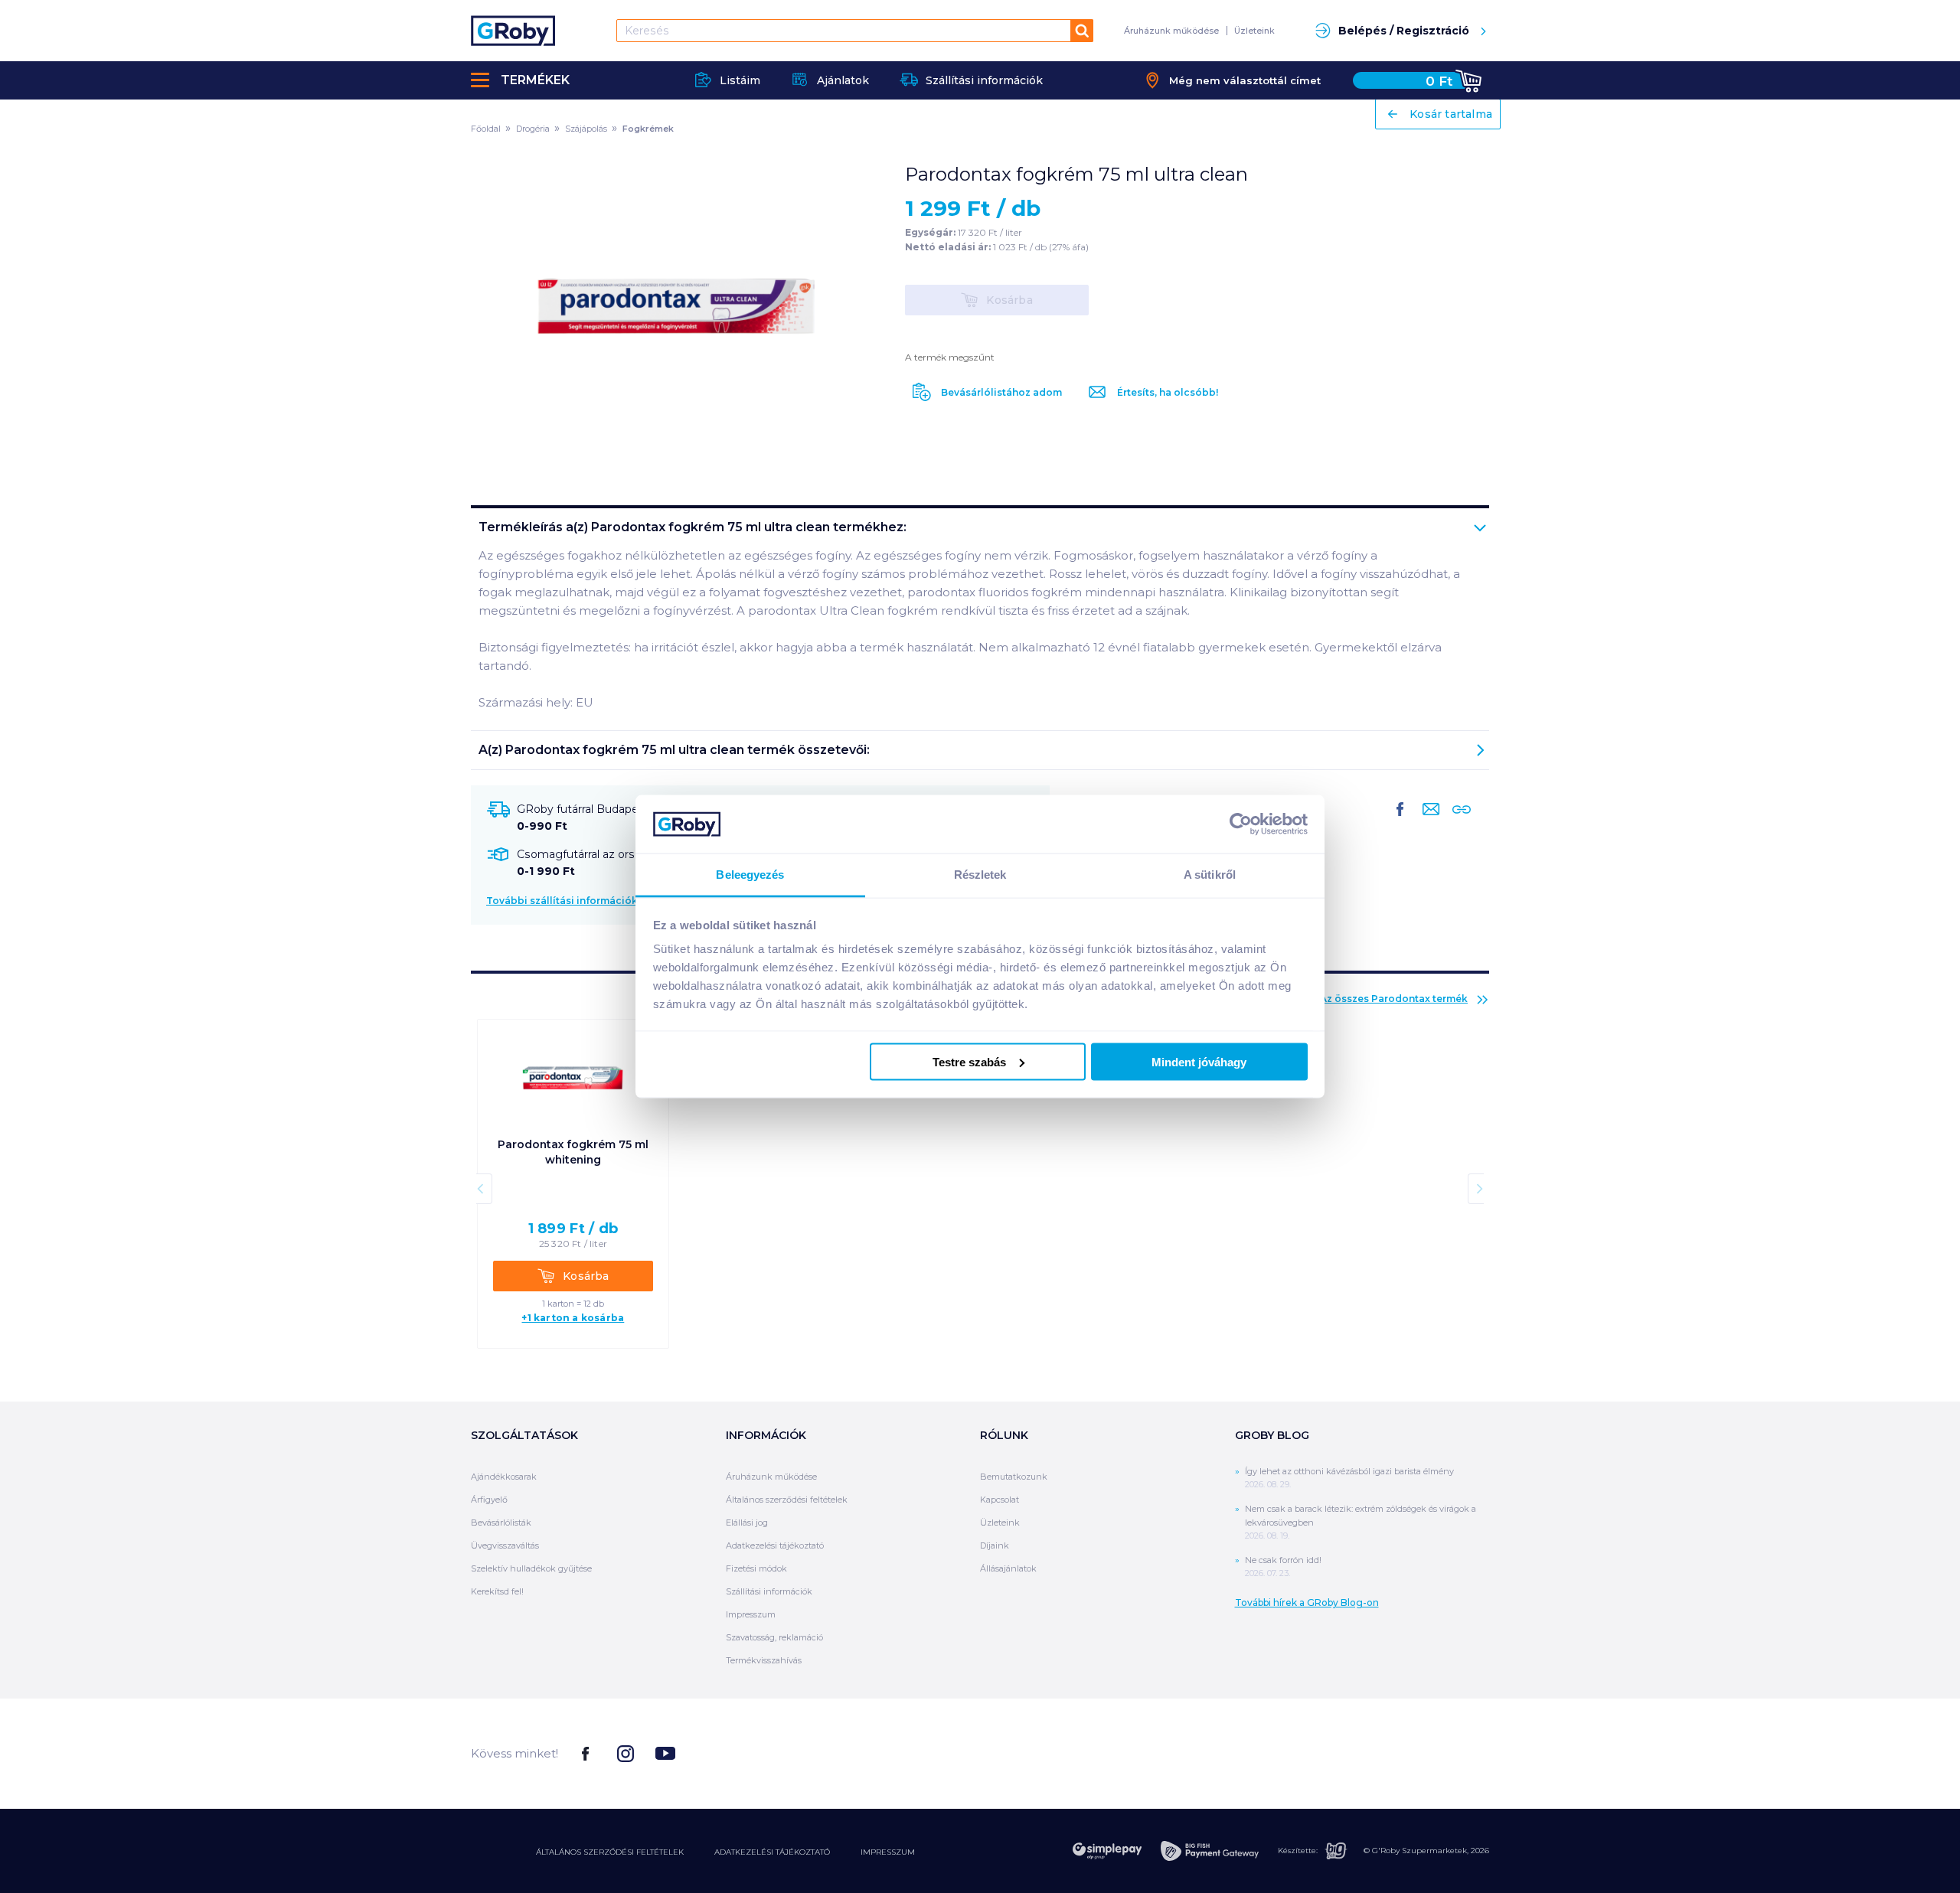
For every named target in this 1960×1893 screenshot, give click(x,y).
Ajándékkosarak (504, 1477)
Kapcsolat (1000, 1500)
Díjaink (995, 1545)
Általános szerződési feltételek (787, 1500)
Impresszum (751, 1614)
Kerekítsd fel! (497, 1591)
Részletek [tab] (980, 875)
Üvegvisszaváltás (505, 1545)
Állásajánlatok (1008, 1568)
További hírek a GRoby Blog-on (1307, 1603)
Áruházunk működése (1171, 31)
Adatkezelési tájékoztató (775, 1545)
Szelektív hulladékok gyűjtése (531, 1568)
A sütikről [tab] (1210, 875)
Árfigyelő (489, 1500)
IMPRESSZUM (888, 1852)
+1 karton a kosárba (573, 1318)
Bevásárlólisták (501, 1523)
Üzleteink (1254, 31)
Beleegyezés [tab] (750, 875)
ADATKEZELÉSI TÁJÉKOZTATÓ (772, 1852)
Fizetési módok (756, 1568)
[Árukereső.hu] (1432, 1753)
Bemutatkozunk (1014, 1477)
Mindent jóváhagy (1199, 1061)
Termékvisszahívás (764, 1660)
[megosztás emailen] (1428, 821)
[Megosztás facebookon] (1400, 821)
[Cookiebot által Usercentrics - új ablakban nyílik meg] (1241, 824)
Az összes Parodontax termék (1394, 999)
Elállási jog (747, 1523)
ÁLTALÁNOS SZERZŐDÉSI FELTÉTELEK (610, 1852)
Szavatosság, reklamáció (774, 1637)
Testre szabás (969, 1061)
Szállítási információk (769, 1591)
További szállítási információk (562, 901)
